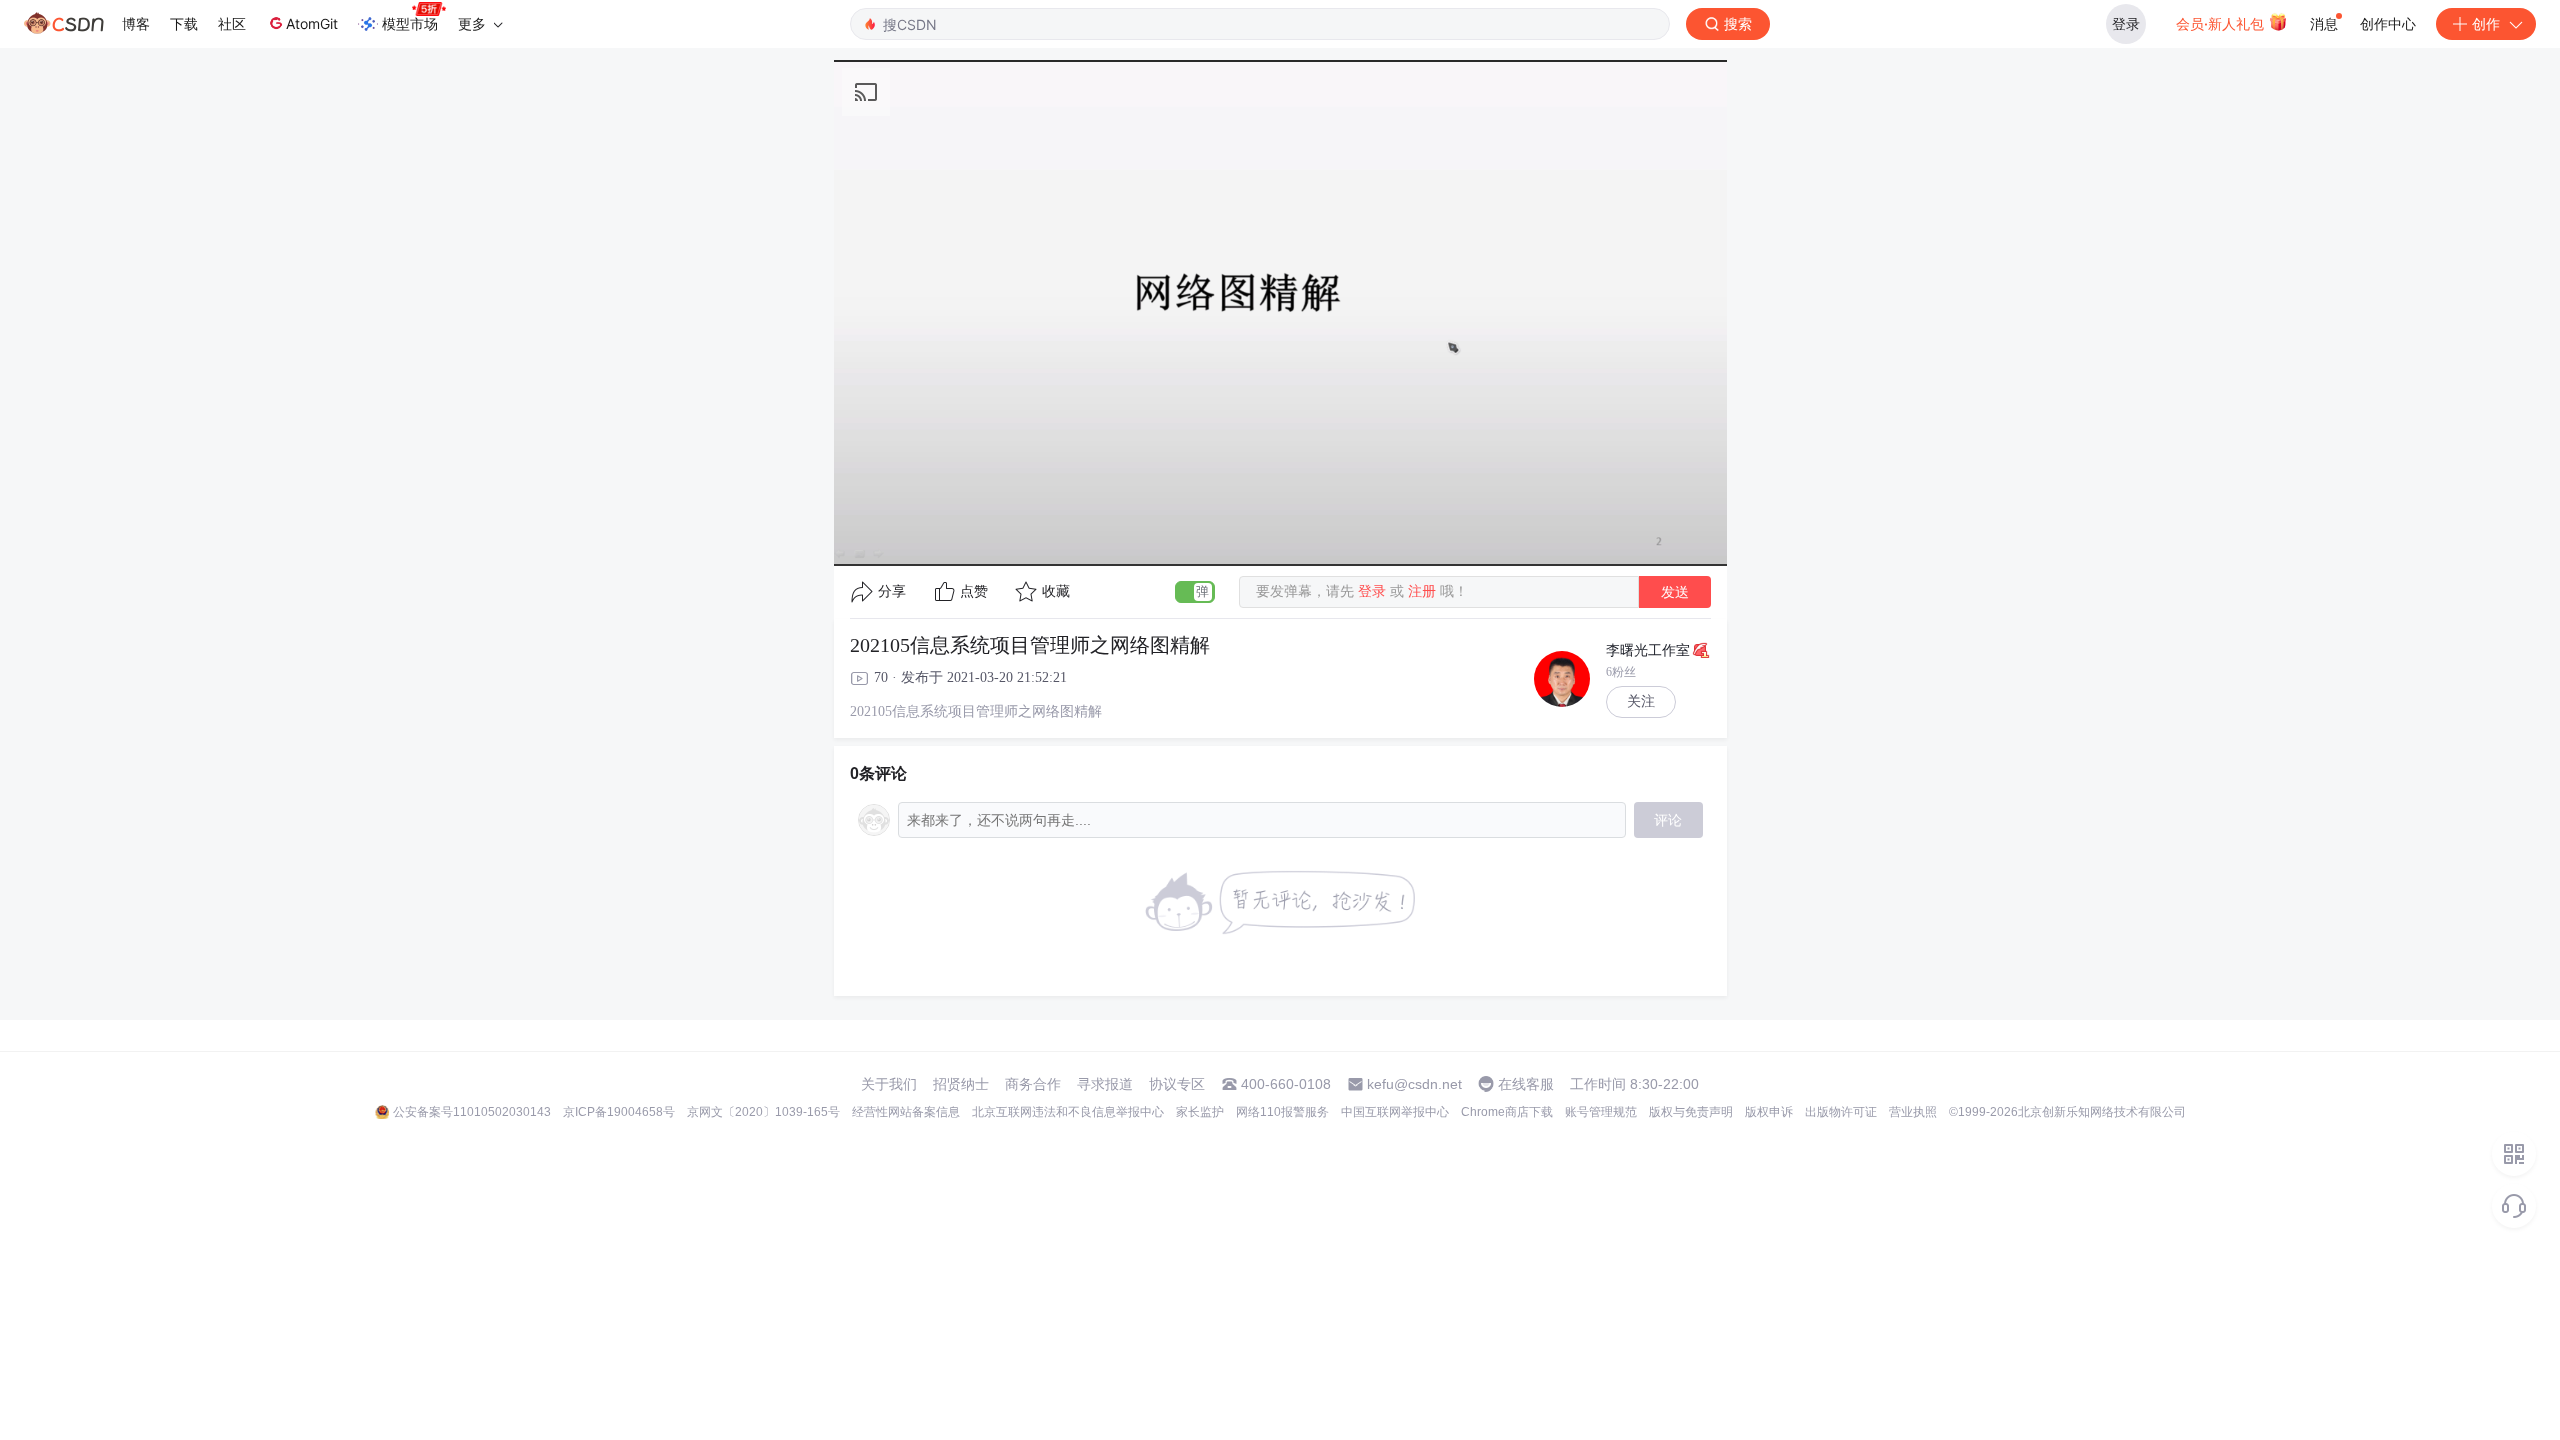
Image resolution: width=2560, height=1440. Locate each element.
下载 (184, 23)
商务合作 (1033, 1084)
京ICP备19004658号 (619, 1112)
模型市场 (410, 23)
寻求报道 (1105, 1084)
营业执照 (1913, 1112)
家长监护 (1200, 1112)
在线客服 (1526, 1084)
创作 (2486, 23)
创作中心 (2388, 23)
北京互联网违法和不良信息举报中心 (1068, 1112)
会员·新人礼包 (2222, 23)
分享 (892, 591)
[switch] (1195, 592)
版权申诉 (1769, 1112)
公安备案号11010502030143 (472, 1112)
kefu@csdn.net (1414, 1084)
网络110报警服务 (1282, 1112)
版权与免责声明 (1691, 1112)
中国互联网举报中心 (1395, 1112)
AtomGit (312, 23)
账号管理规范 (1601, 1112)
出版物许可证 (1841, 1112)
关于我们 (889, 1084)
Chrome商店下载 (1507, 1112)
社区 (232, 23)
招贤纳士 (961, 1084)
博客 (136, 23)
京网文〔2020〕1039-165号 (763, 1112)
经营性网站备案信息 (906, 1112)
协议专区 (1177, 1084)
